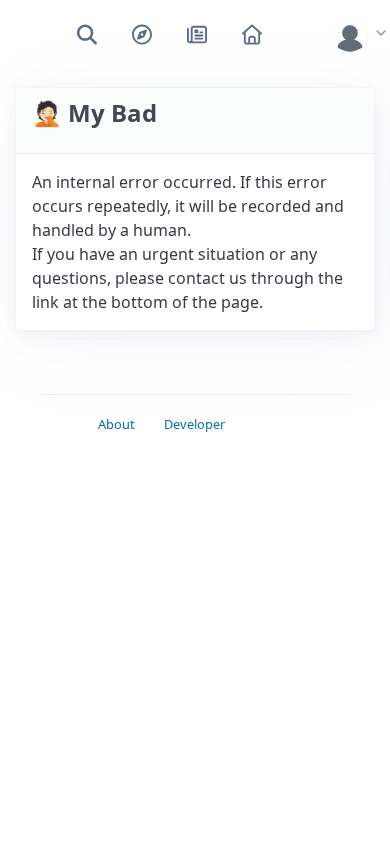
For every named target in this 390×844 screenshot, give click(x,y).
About (116, 424)
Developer (194, 424)
